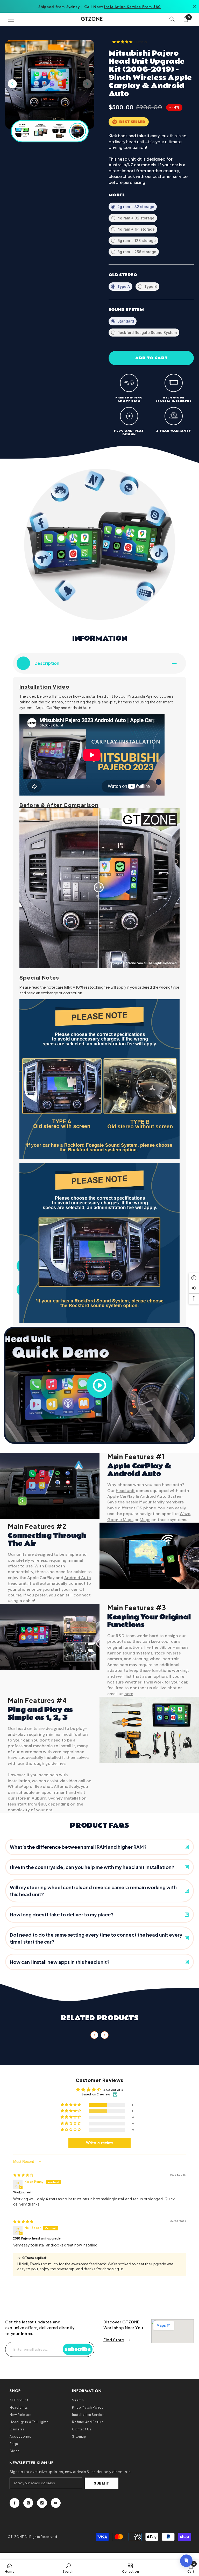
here (129, 1694)
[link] (68, 2568)
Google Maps (120, 1520)
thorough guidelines (45, 1763)
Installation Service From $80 (132, 7)
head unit (125, 1491)
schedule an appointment (42, 1792)
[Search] (172, 19)
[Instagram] (28, 2503)
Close (194, 7)
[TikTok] (42, 2503)
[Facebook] (15, 2503)
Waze (185, 1514)
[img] (23, 2175)
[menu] (11, 19)
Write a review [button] (99, 2143)
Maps (145, 1520)
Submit (102, 2483)
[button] (87, 84)
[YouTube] (56, 2503)
